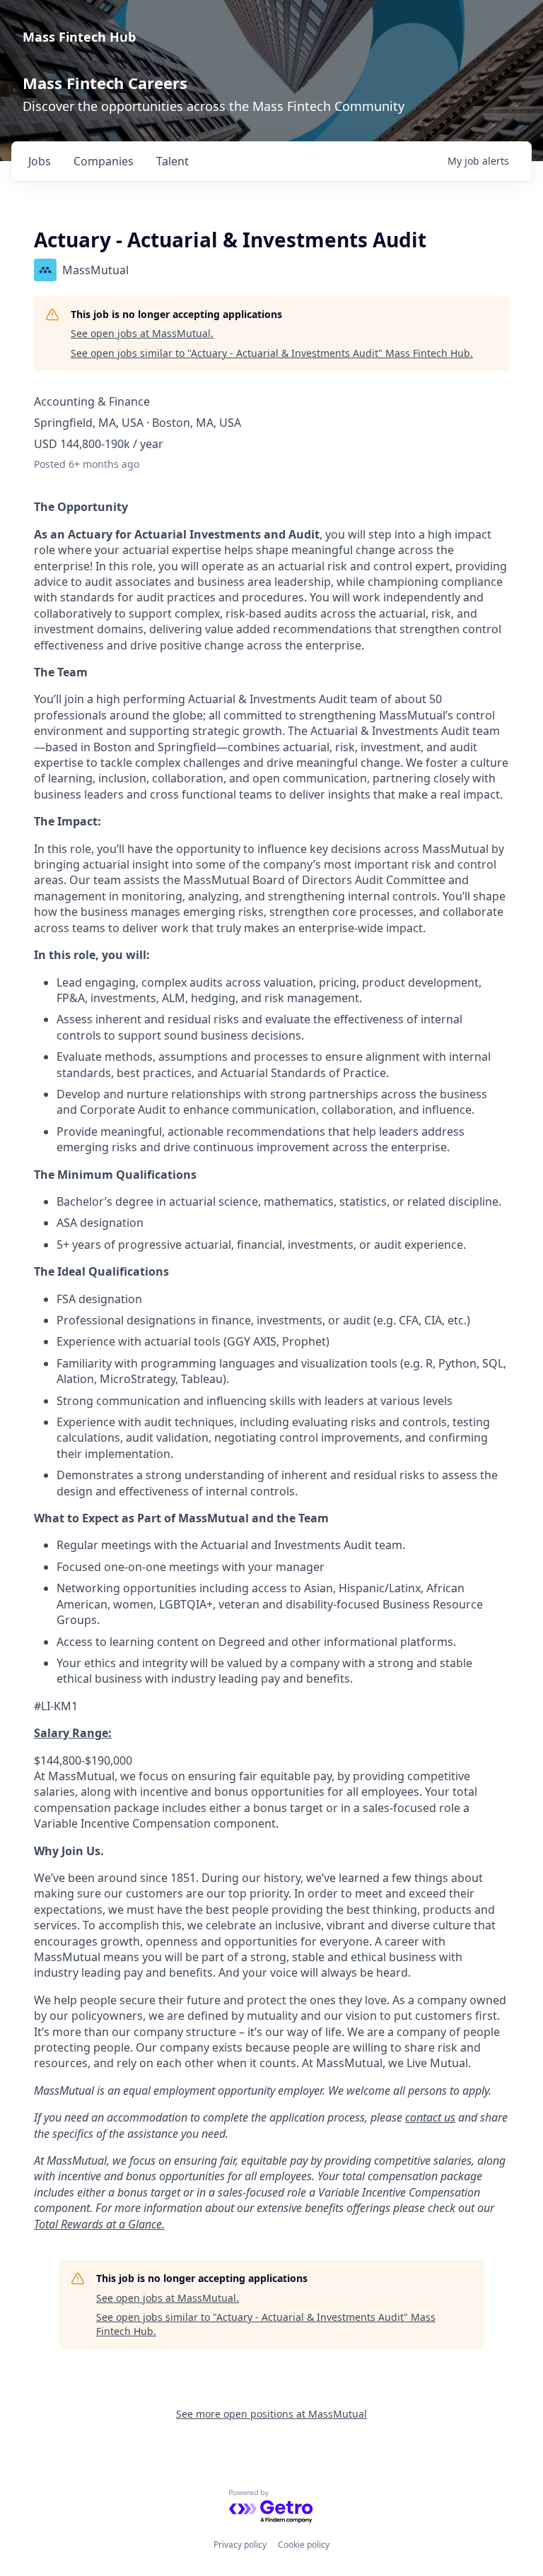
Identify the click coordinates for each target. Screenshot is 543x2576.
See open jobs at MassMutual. (142, 333)
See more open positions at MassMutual (271, 2414)
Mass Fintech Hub (79, 37)
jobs (40, 161)
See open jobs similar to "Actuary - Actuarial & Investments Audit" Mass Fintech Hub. (272, 353)
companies (104, 161)
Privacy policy (240, 2545)
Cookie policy (304, 2545)
